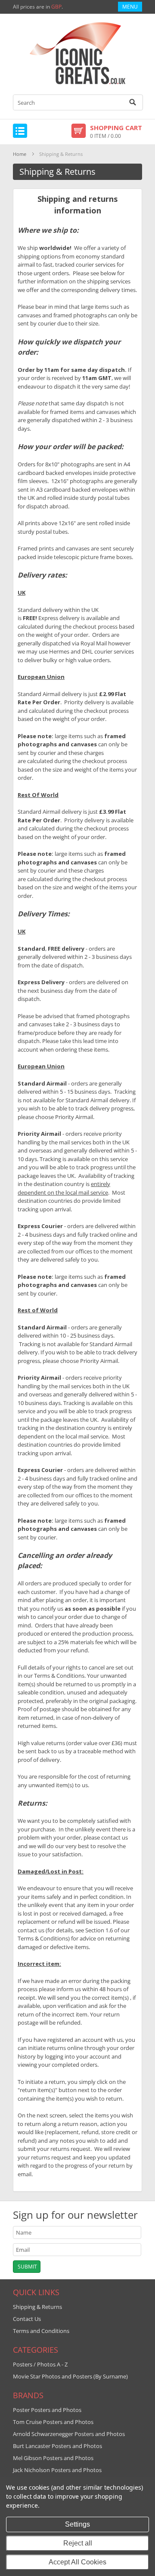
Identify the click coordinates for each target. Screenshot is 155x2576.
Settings (77, 2524)
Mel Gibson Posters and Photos (53, 2458)
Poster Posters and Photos (47, 2410)
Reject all (78, 2543)
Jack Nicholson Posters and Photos (57, 2470)
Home (20, 154)
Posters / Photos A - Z (40, 2364)
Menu (130, 7)
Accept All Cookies (77, 2562)
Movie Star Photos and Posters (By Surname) (70, 2376)
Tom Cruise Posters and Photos (53, 2422)
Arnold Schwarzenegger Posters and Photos (69, 2434)
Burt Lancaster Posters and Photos (57, 2446)
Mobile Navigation (20, 131)
